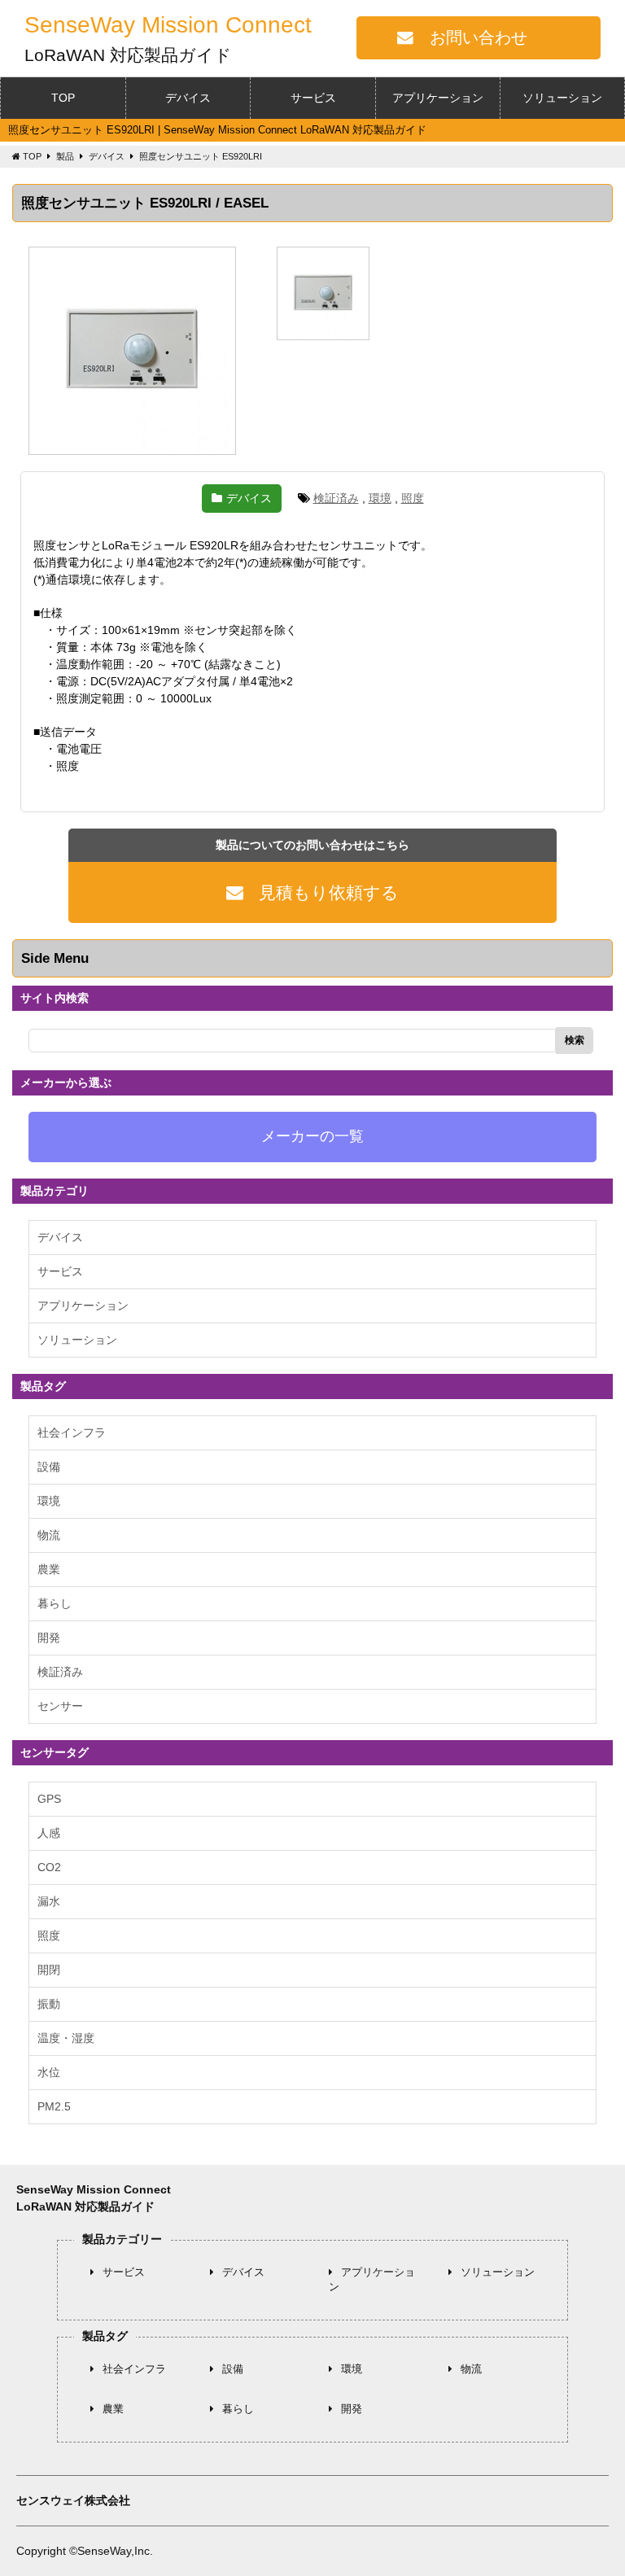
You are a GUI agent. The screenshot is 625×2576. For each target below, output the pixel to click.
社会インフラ (72, 1432)
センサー (60, 1706)
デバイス (188, 98)
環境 (380, 498)
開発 (49, 1638)
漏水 (49, 1901)
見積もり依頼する (329, 892)
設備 (49, 1467)
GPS (49, 1799)
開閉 (49, 1970)
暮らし (55, 1603)
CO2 (49, 1867)
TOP (63, 98)
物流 (49, 1535)
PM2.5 (54, 2106)
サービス (313, 98)
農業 (49, 1569)
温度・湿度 (66, 2038)
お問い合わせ (479, 37)
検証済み (336, 498)
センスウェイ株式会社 (73, 2500)
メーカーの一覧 (312, 1136)
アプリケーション (438, 98)
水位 (49, 2072)
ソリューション (562, 98)
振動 (49, 2004)
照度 (413, 498)
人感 (49, 1833)
